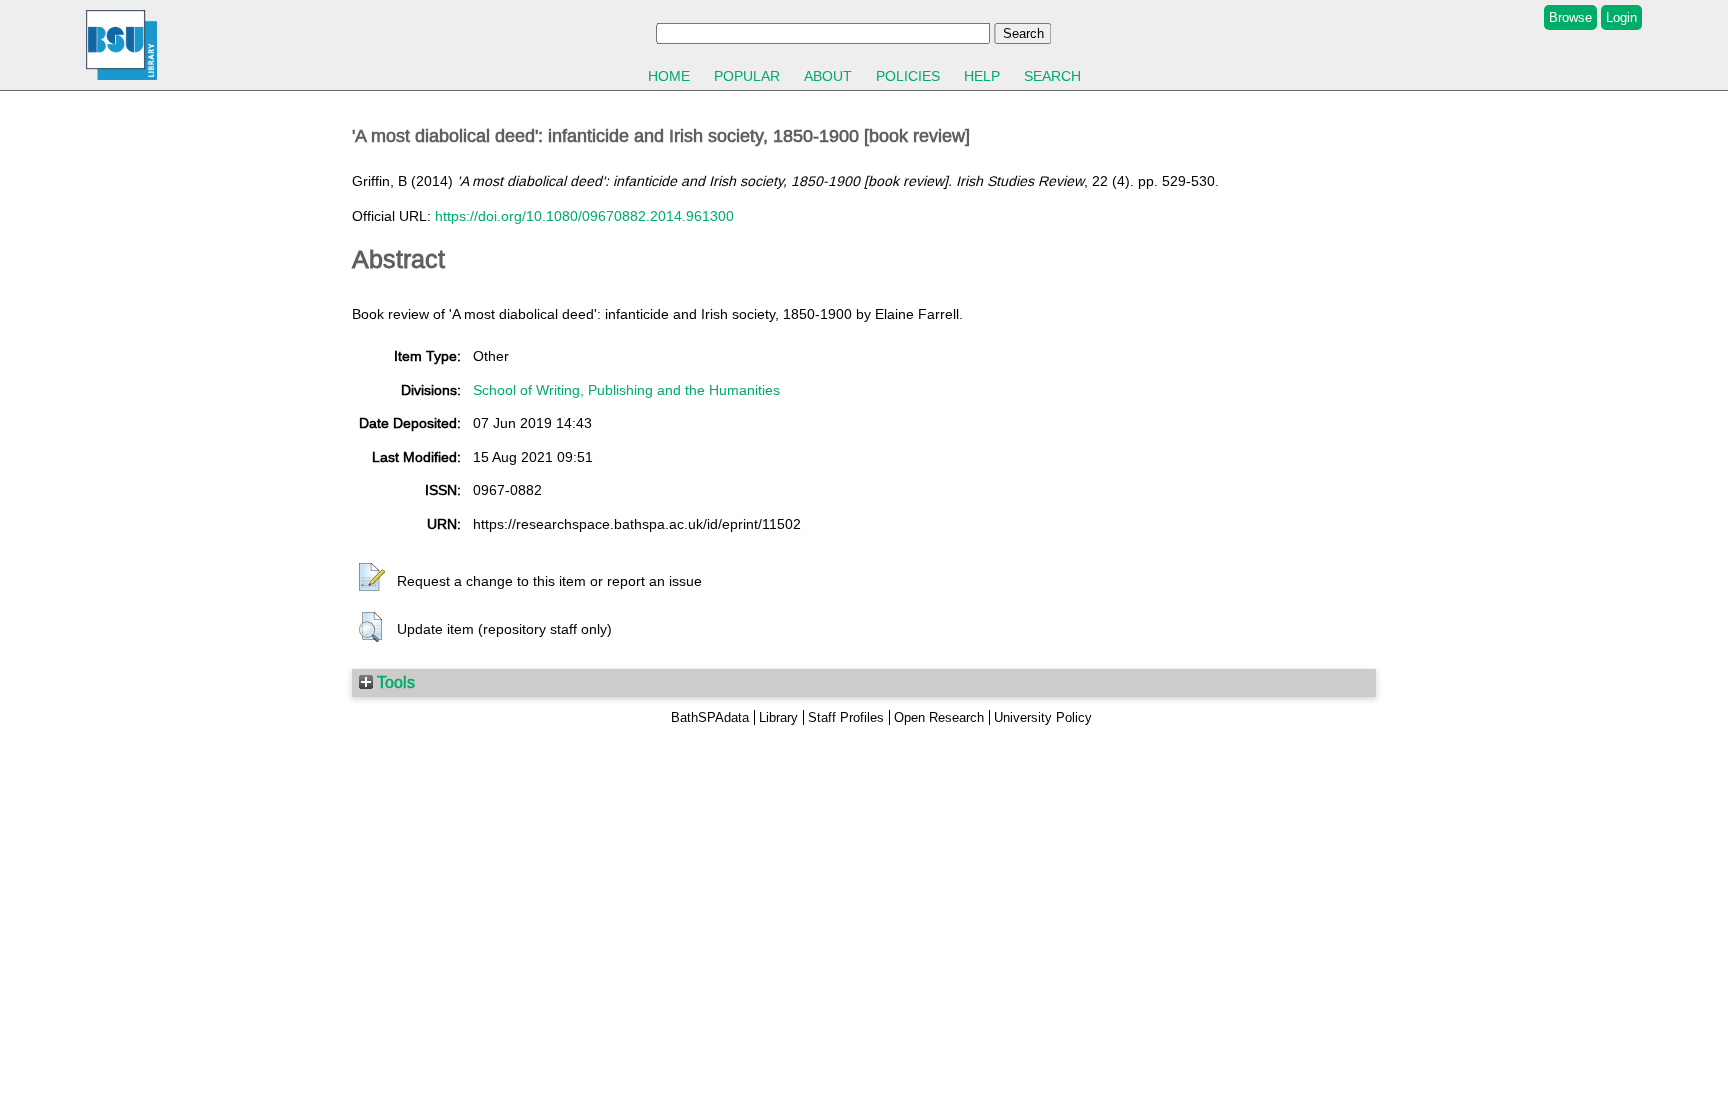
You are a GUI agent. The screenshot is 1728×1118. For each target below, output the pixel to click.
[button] (372, 578)
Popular (747, 76)
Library (778, 717)
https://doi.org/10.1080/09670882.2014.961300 (584, 216)
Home (669, 76)
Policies (908, 76)
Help (982, 76)
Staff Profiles (846, 717)
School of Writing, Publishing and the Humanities (626, 390)
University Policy (1043, 717)
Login (1621, 17)
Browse (1570, 17)
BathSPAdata (710, 717)
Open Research (939, 717)
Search (1052, 76)
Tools (394, 682)
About (828, 76)
